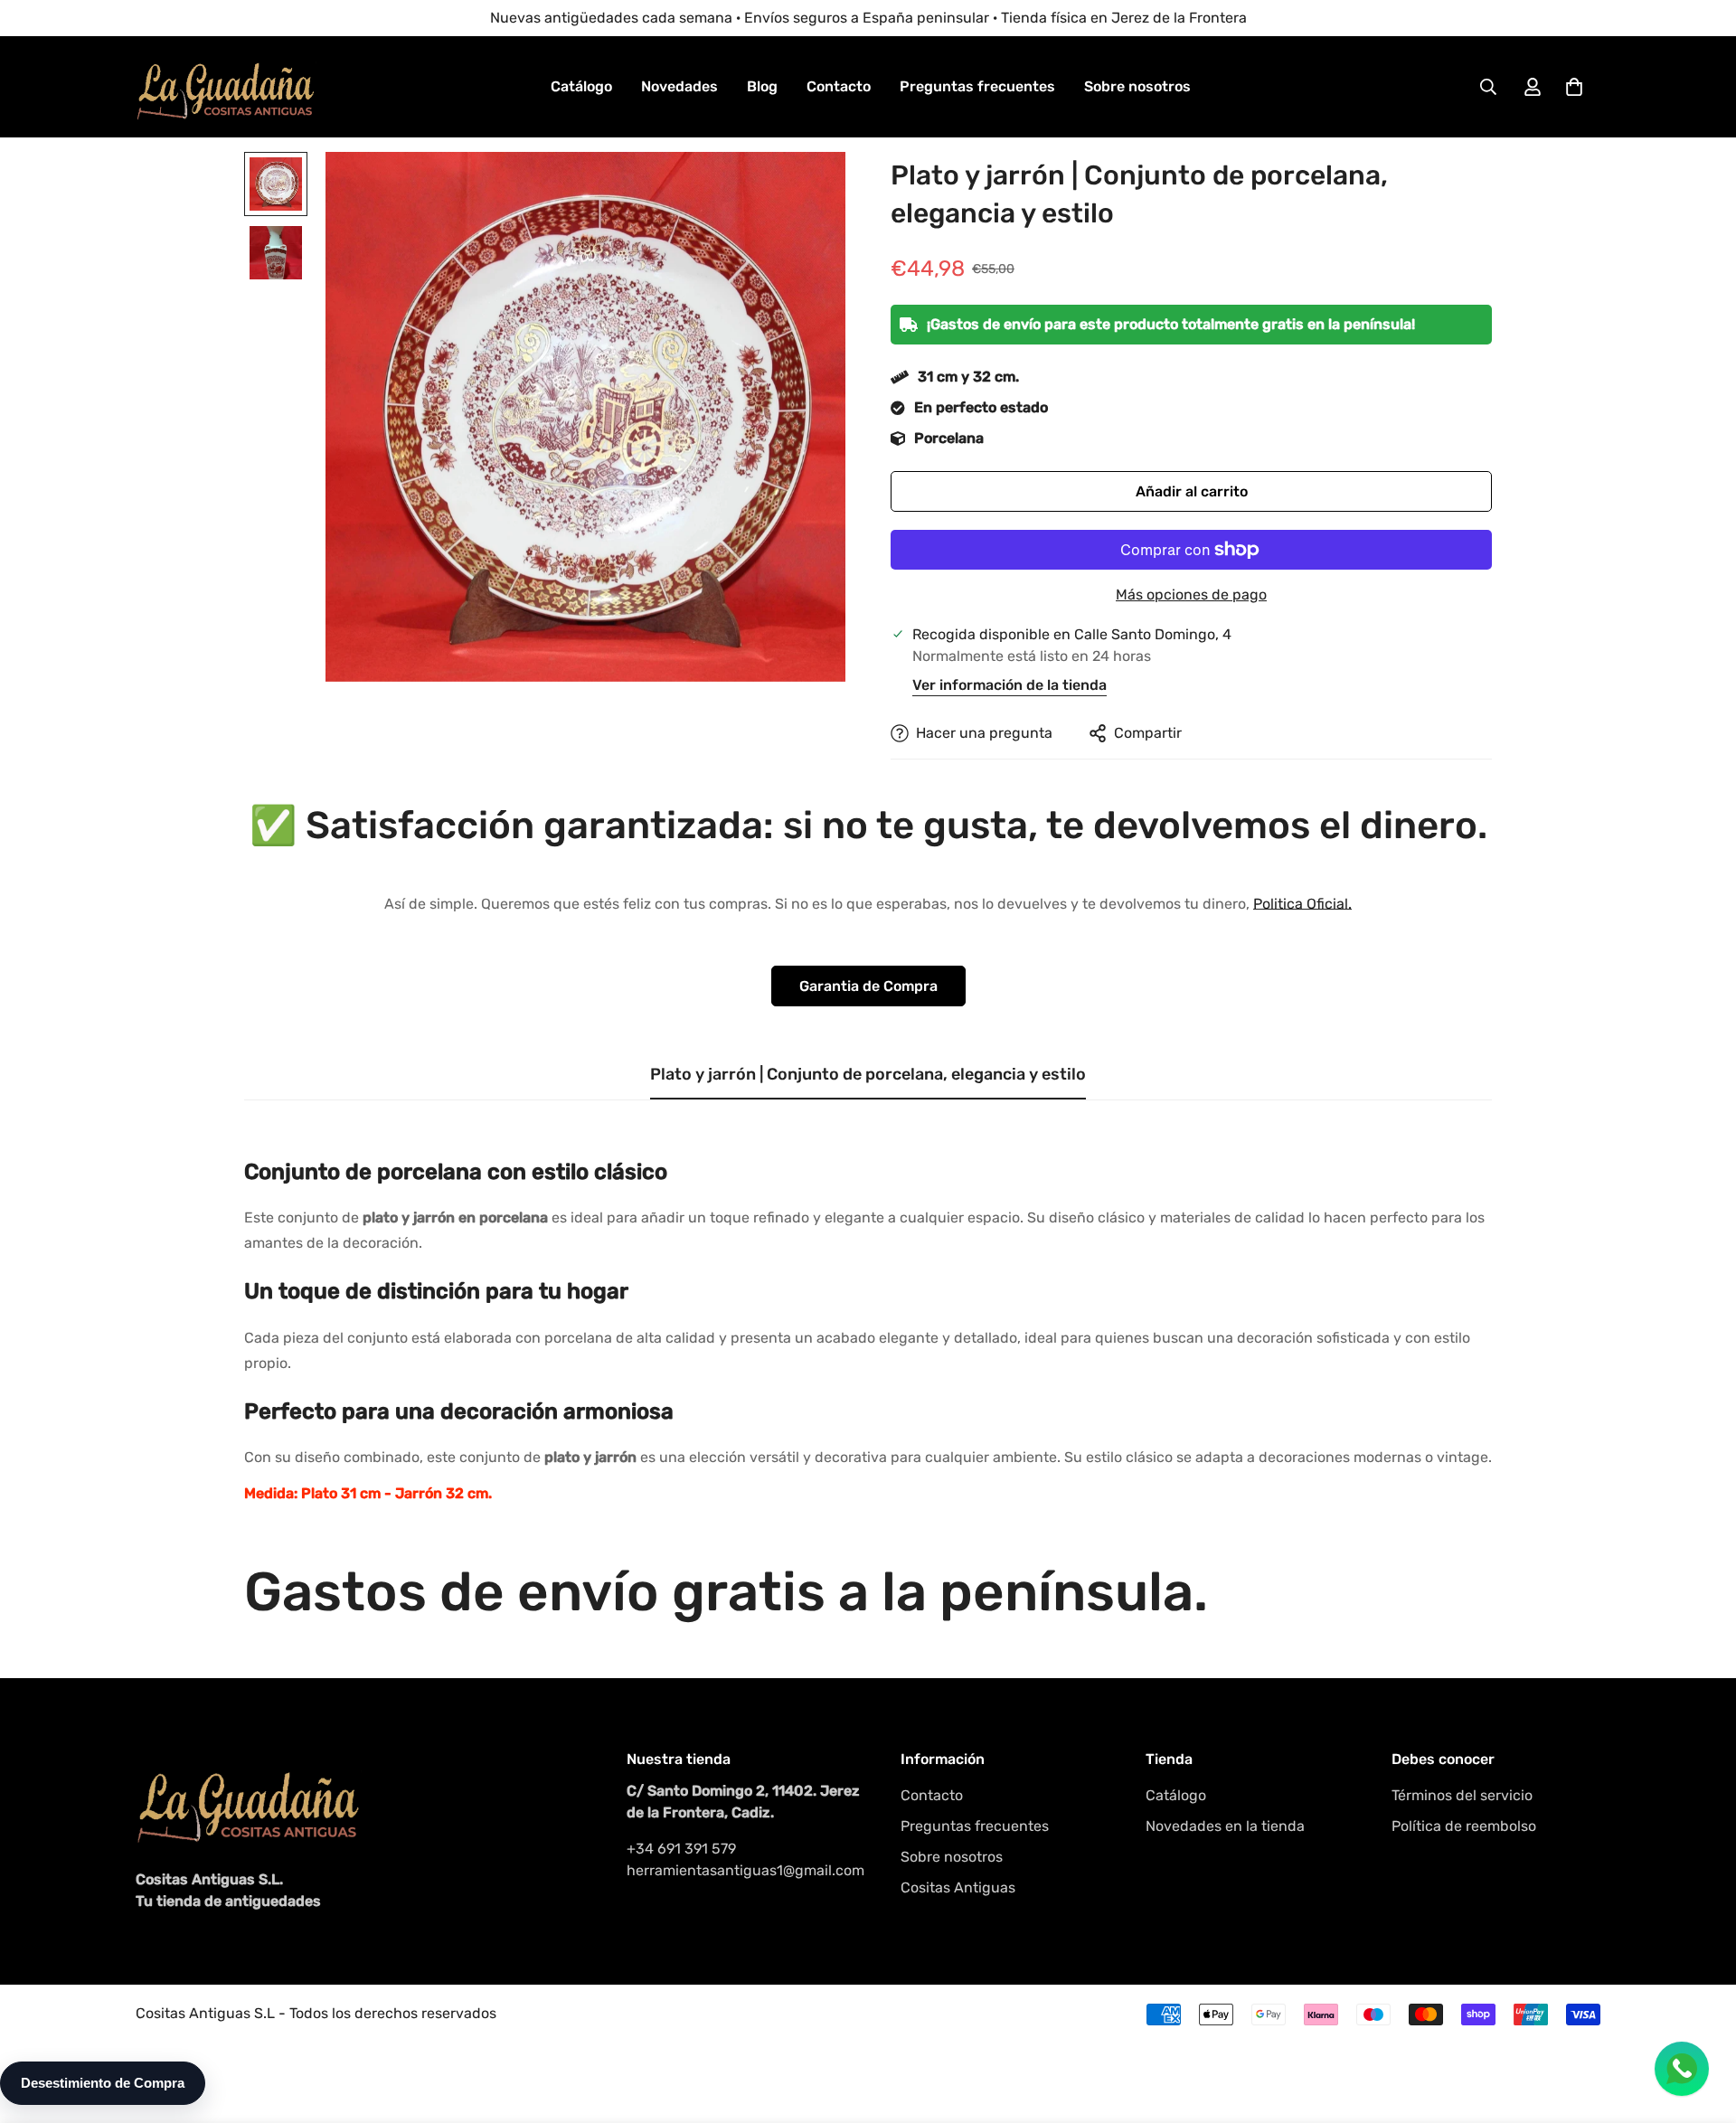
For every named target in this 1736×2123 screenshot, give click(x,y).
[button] (1574, 87)
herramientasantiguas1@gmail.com (745, 1870)
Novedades (679, 86)
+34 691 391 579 (681, 1849)
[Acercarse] (807, 190)
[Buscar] (1488, 87)
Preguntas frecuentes (977, 86)
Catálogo (581, 86)
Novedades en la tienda (1225, 1826)
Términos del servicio (1462, 1795)
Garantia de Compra (868, 986)
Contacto (839, 86)
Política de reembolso (1464, 1826)
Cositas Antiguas (958, 1887)
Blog (762, 86)
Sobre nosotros (1137, 86)
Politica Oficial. (1302, 904)
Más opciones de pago (1191, 594)
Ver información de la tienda (1010, 685)
